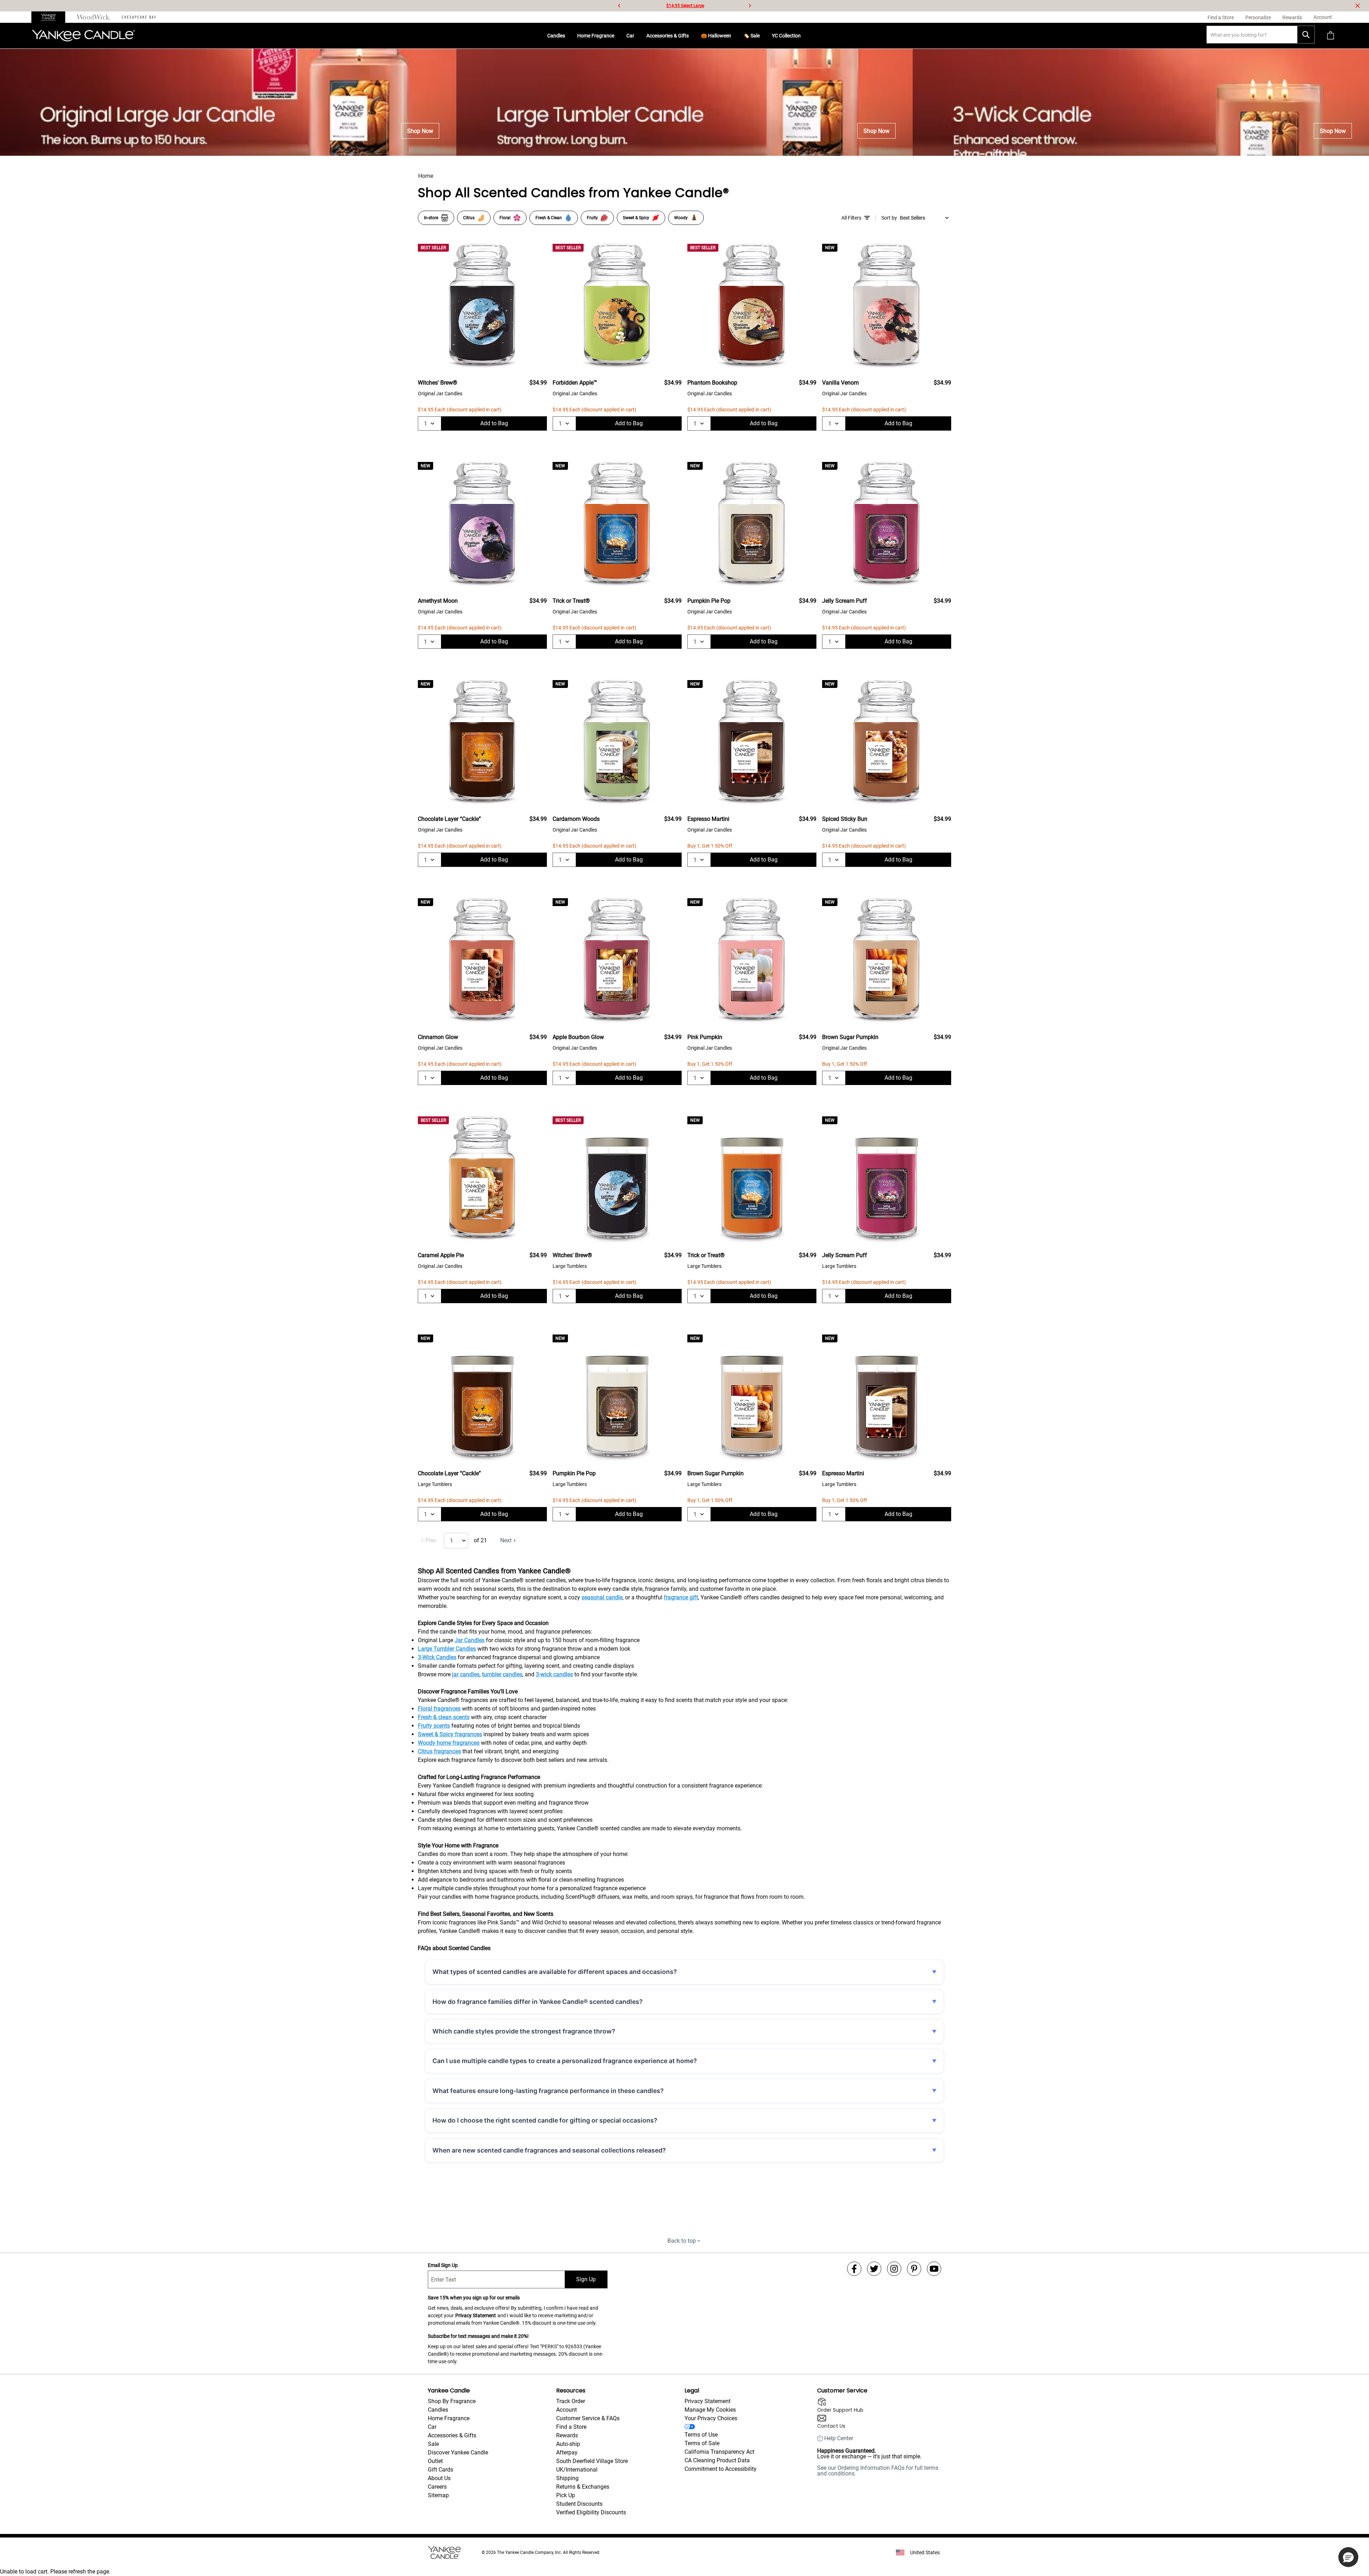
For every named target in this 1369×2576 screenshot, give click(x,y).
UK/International (577, 2470)
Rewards (567, 2435)
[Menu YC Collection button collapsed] (804, 36)
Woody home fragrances (449, 1743)
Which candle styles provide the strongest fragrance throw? (524, 2031)
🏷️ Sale (752, 36)
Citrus (469, 218)
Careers (437, 2487)
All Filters (851, 218)
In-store (431, 218)
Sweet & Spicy (636, 218)
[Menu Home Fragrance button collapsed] (617, 36)
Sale (433, 2444)
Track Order (571, 2401)
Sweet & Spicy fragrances (450, 1734)
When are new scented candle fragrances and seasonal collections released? (549, 2150)
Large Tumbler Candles (447, 1649)
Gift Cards (440, 2470)
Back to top (682, 2241)
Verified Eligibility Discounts (591, 2512)
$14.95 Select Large (685, 6)
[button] (1348, 2557)
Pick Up (566, 2495)
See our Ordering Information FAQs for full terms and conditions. (878, 2471)
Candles (556, 36)
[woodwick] (94, 17)
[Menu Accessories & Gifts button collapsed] (692, 36)
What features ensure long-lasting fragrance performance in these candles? (548, 2091)
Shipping (567, 2478)
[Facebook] (854, 2269)
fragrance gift (681, 1597)
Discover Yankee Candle (458, 2452)
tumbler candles (502, 1674)
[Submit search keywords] (1306, 35)
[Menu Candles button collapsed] (568, 36)
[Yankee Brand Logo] (83, 36)
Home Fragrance (596, 36)
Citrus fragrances (439, 1751)
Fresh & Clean (549, 218)
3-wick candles (554, 1674)
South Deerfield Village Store (592, 2461)
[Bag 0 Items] (1330, 36)
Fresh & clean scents (444, 1717)
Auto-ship (568, 2444)
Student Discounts (579, 2504)
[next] (750, 6)
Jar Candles (470, 1640)
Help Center (839, 2438)
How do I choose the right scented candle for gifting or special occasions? (545, 2120)
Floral (505, 218)
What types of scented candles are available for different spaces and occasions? (555, 1972)
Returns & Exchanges (583, 2487)
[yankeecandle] (51, 17)
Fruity (592, 218)
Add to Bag (494, 423)
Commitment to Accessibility (721, 2469)
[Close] (1358, 6)
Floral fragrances (439, 1709)
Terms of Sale (702, 2443)
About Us (439, 2478)
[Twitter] (874, 2269)
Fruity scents (434, 1726)
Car (630, 36)
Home (426, 176)
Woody (681, 218)
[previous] (619, 6)
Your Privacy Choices (711, 2418)
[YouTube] (934, 2269)
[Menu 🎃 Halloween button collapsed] (734, 36)
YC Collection (786, 36)
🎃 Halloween (716, 36)
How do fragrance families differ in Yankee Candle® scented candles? (538, 2002)
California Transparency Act (719, 2452)
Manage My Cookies (710, 2410)
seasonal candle (602, 1597)
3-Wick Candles (437, 1657)
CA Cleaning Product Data (717, 2460)
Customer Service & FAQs (588, 2418)
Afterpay (567, 2452)
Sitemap (438, 2495)
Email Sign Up (443, 2265)
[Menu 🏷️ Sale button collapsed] (763, 36)
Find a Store (571, 2427)
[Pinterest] (914, 2269)
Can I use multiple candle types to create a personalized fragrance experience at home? (565, 2061)
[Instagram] (894, 2269)
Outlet (435, 2461)
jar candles (466, 1674)
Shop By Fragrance (452, 2401)
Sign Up (586, 2279)
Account (566, 2410)
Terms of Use (701, 2435)
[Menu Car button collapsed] (637, 36)
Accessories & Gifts (668, 36)
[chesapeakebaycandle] (139, 17)
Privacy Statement (476, 2315)
